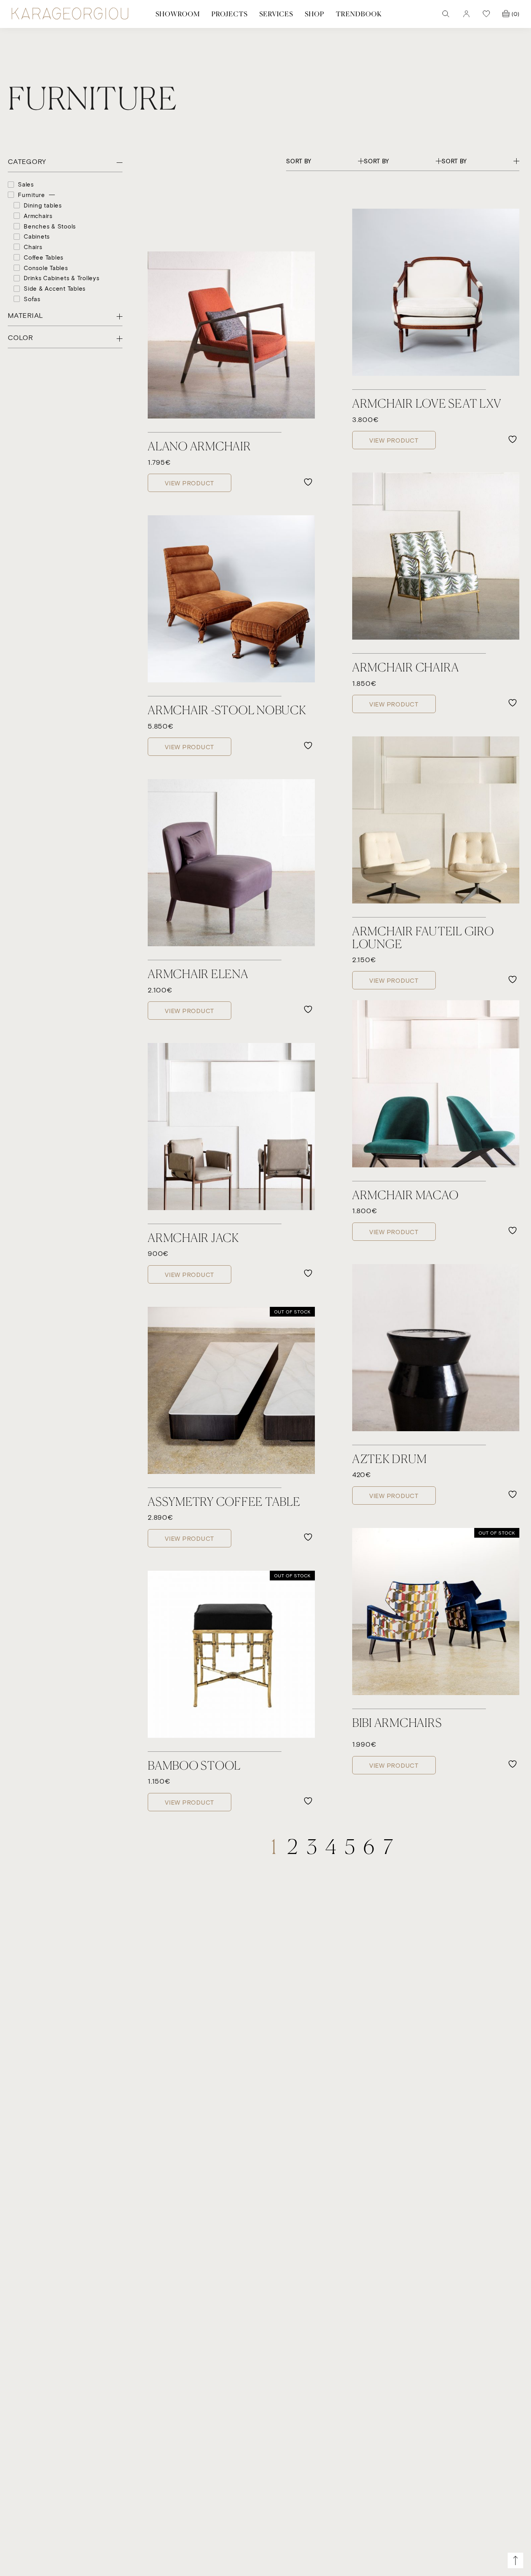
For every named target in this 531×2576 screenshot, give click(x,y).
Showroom (178, 14)
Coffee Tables (44, 257)
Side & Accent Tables (55, 288)
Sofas (32, 299)
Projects (230, 14)
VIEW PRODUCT (190, 483)
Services (276, 14)
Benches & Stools (50, 226)
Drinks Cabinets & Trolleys (62, 278)
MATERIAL (25, 316)
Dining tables (43, 205)
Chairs (33, 247)
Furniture (31, 195)
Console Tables (46, 267)
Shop (314, 14)
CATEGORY (27, 162)
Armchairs (38, 215)
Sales (26, 184)
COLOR (20, 338)
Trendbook (359, 14)
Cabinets (37, 236)
